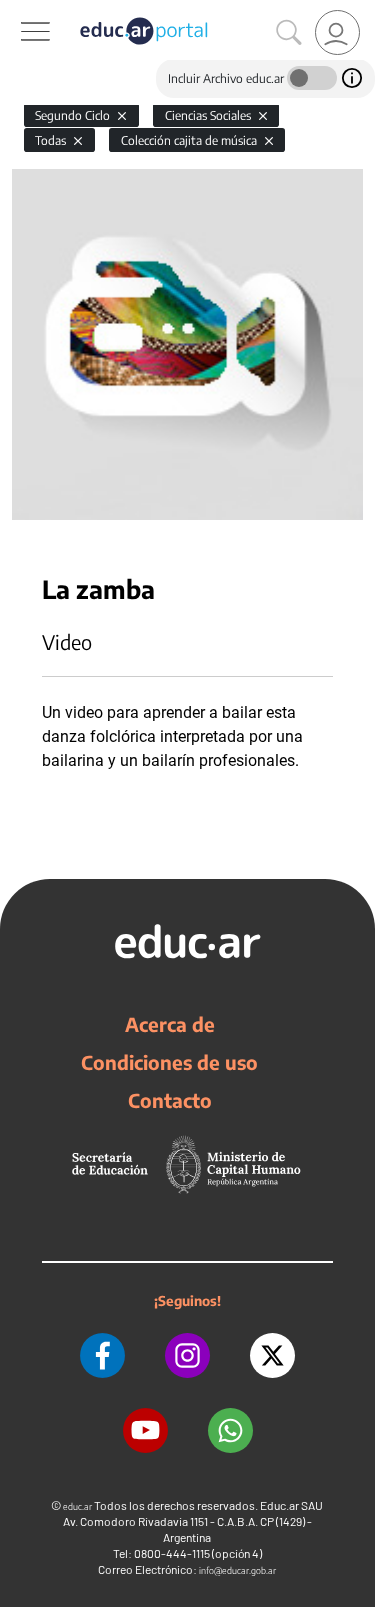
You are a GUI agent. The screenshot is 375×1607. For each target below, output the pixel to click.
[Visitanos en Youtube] (145, 1430)
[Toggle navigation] (18, 11)
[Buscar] (289, 33)
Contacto (170, 1100)
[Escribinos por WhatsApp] (230, 1430)
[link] (337, 32)
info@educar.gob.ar (237, 1570)
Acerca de (170, 1024)
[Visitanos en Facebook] (102, 1355)
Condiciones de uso (169, 1062)
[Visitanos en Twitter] (272, 1355)
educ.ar (77, 1506)
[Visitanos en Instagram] (187, 1355)
